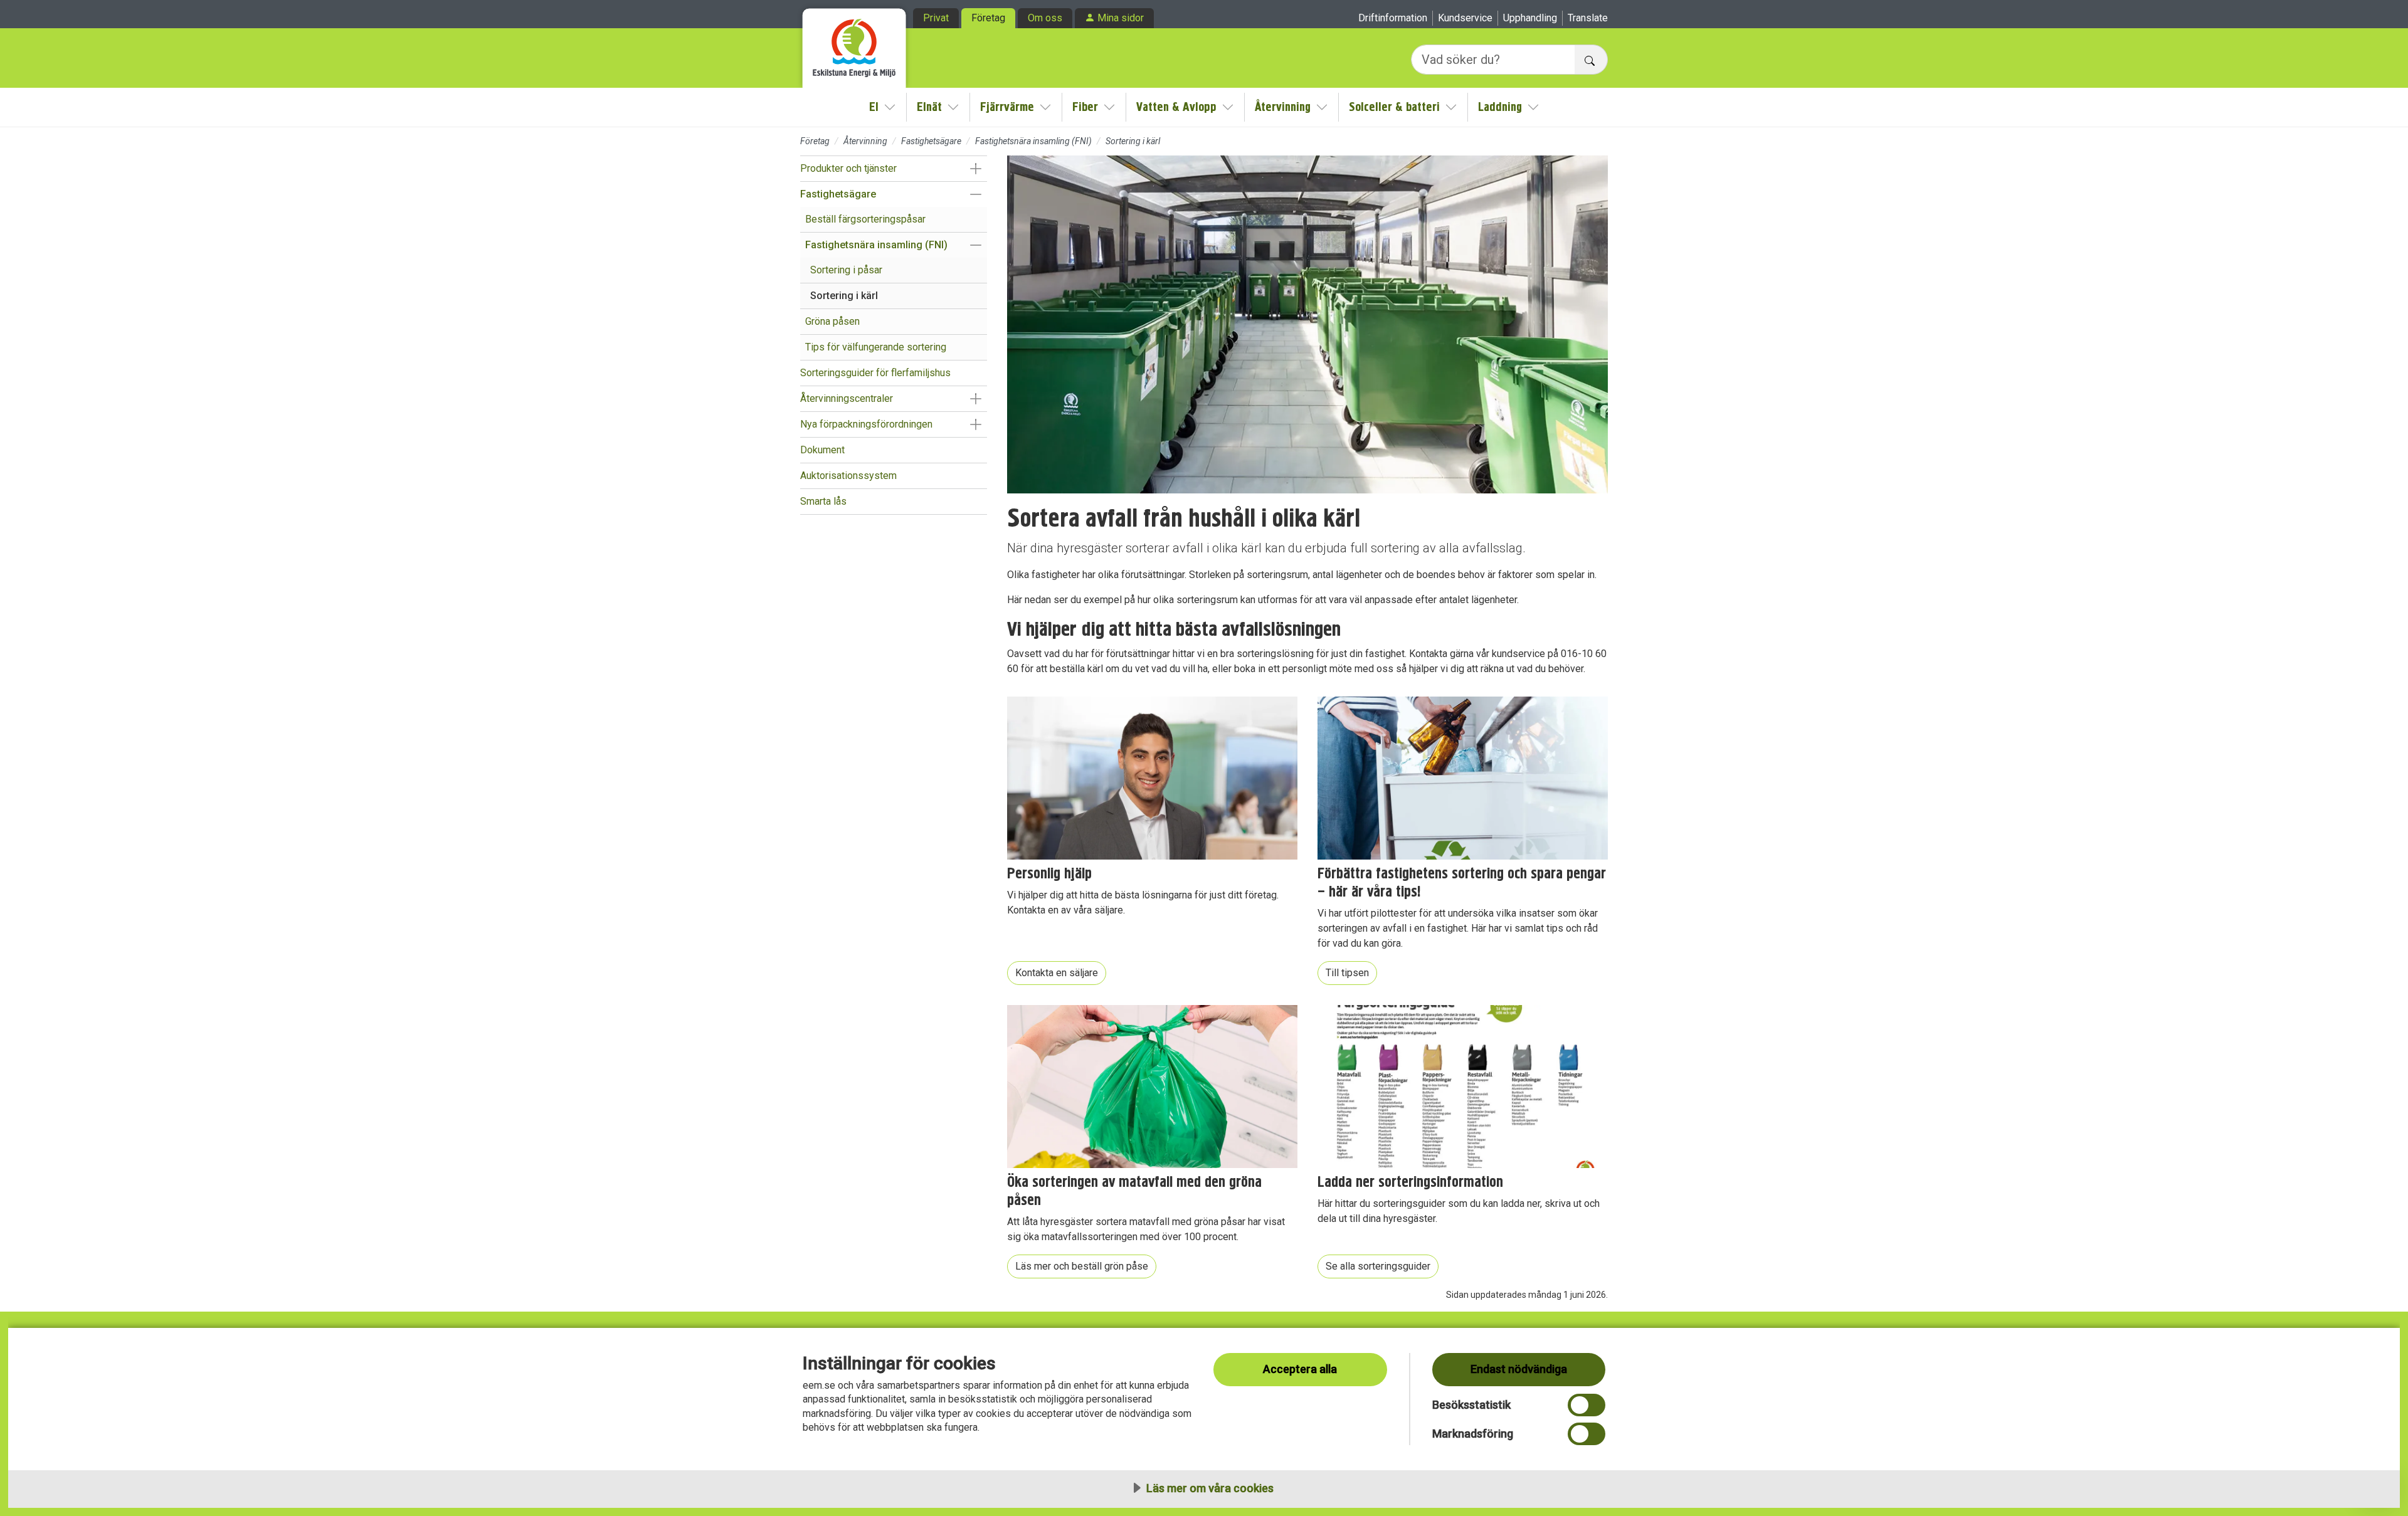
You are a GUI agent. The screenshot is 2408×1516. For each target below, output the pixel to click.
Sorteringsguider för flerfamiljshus (875, 373)
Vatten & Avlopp (1176, 107)
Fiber (1085, 107)
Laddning (1500, 107)
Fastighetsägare (931, 141)
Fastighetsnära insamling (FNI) (1033, 141)
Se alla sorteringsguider (1378, 1266)
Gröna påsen (832, 321)
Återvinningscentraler (847, 398)
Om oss (1045, 18)
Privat (936, 18)
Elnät (929, 107)
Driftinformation (1393, 18)
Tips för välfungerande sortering (876, 347)
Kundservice (1465, 18)
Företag (988, 18)
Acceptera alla (1300, 1369)
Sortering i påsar (846, 270)
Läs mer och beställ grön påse (1082, 1266)
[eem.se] (854, 44)
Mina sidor (1121, 18)
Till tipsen (1347, 973)
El (874, 107)
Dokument (822, 450)
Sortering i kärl (844, 296)
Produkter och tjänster (848, 168)
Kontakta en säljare (1057, 973)
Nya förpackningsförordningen (866, 424)
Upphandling (1530, 18)
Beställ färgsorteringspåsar (865, 219)
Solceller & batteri (1394, 107)
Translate (1588, 18)
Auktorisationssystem (848, 476)
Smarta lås (823, 501)
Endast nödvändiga (1519, 1369)
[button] (975, 169)
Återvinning (1283, 107)
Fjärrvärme (1007, 107)
